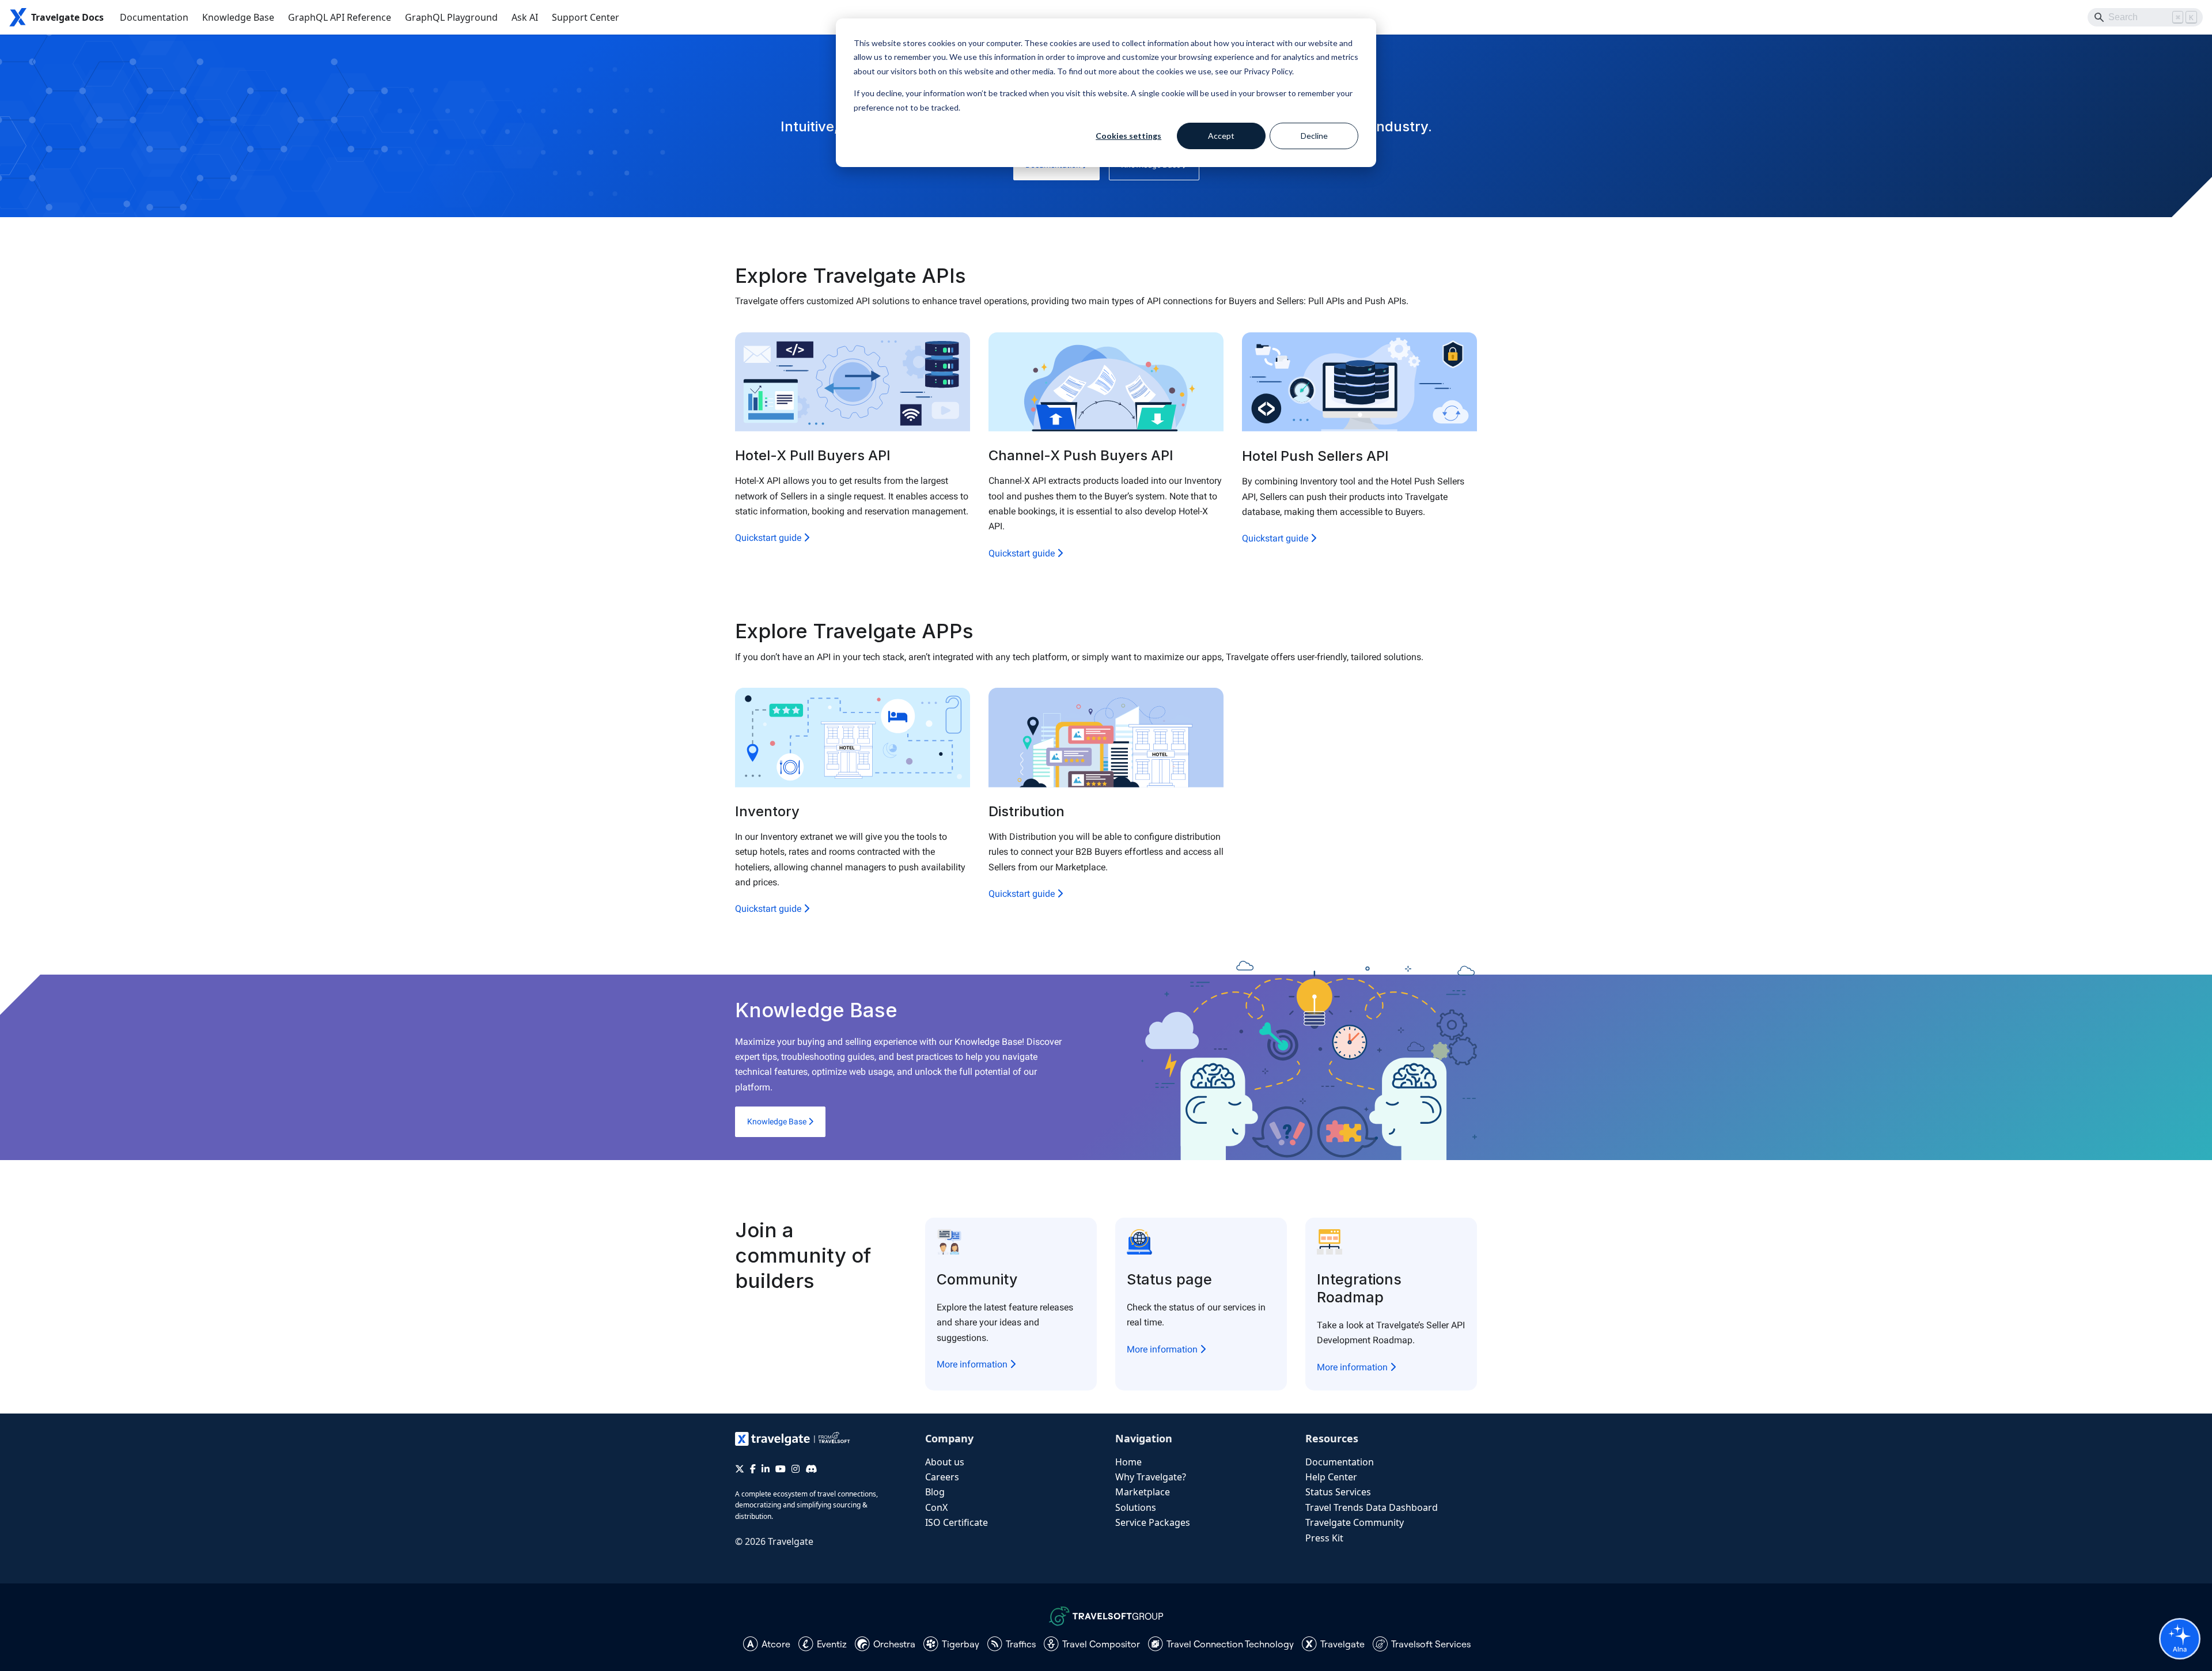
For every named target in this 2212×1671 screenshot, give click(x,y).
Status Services (1338, 1492)
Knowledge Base (238, 17)
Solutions (1136, 1507)
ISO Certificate (957, 1522)
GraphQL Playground (451, 17)
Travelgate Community (1355, 1522)
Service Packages (1153, 1522)
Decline (1314, 136)
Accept (1221, 136)
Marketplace (1143, 1492)
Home (1128, 1462)
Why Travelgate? (1151, 1477)
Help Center (1331, 1477)
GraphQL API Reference (340, 17)
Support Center (586, 17)
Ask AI (525, 17)
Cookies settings (1128, 136)
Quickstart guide (769, 538)
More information (973, 1364)
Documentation (154, 17)
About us (945, 1462)
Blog (935, 1492)
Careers (942, 1477)
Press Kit (1324, 1538)
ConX (936, 1507)
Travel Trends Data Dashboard (1372, 1507)
